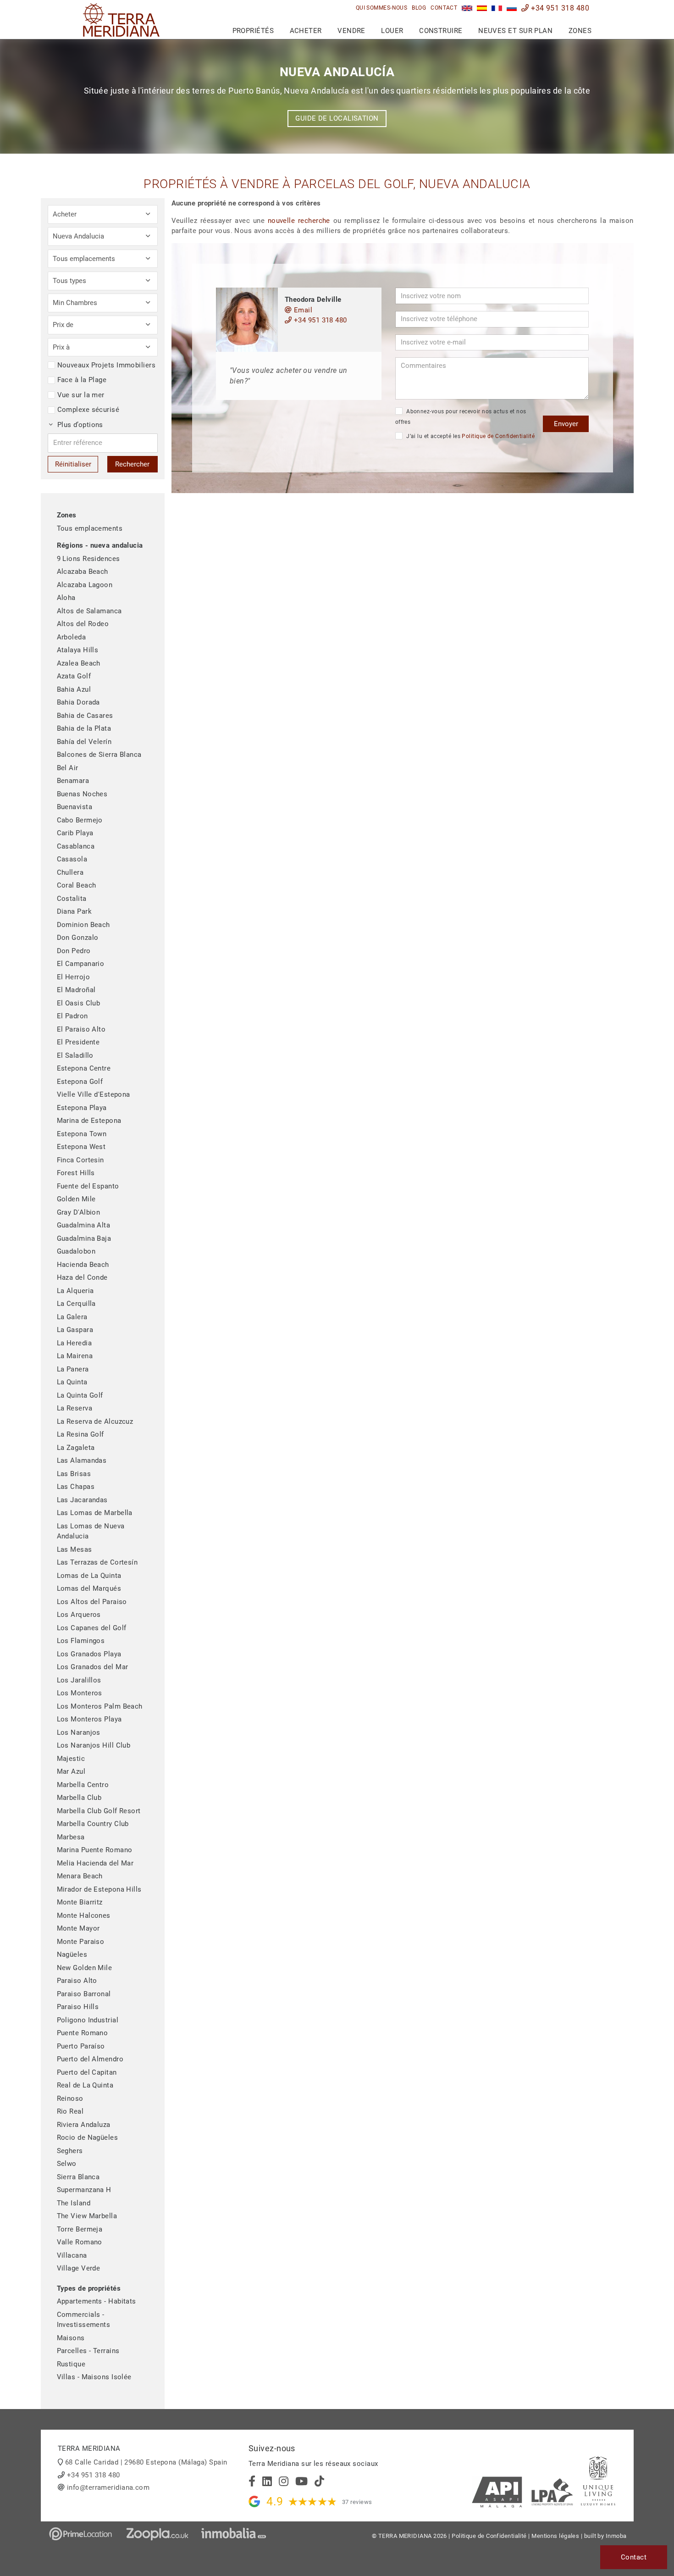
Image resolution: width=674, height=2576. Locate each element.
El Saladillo (75, 1055)
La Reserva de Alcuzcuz (95, 1421)
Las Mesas (75, 1549)
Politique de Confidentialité (498, 436)
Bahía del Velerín (84, 742)
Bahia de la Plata (84, 728)
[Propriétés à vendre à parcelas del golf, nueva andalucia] (497, 8)
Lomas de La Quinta (89, 1576)
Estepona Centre (84, 1068)
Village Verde (79, 2268)
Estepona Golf (80, 1082)
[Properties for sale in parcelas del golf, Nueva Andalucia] (467, 8)
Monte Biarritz (80, 1902)
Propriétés (253, 31)
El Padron (72, 1016)
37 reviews (357, 2502)
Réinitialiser (73, 464)
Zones (580, 31)
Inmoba (616, 2536)
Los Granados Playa (89, 1654)
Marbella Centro (83, 1785)
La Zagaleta (76, 1448)
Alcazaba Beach (83, 572)
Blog (419, 8)
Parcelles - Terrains (88, 2351)
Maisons (71, 2338)
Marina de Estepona (89, 1121)
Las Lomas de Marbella (95, 1513)
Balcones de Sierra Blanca (99, 755)
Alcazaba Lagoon (85, 585)
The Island (74, 2203)
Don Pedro (74, 951)
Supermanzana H (84, 2190)
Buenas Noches (82, 794)
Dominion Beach (83, 925)
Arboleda (72, 637)
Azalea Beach (79, 663)
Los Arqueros (79, 1615)
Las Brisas (74, 1474)
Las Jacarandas (82, 1500)
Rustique (71, 2364)
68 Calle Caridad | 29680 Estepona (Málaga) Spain (146, 2462)
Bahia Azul (74, 689)
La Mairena (75, 1356)
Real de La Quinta (85, 2085)
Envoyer (566, 424)
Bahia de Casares (85, 716)
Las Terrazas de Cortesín (97, 1562)
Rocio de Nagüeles (88, 2137)
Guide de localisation (337, 118)
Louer (392, 31)
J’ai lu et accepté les (470, 436)
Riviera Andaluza (84, 2125)
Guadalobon (76, 1251)
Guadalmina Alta (84, 1225)
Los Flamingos (81, 1641)
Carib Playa (75, 833)
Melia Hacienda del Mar (95, 1863)
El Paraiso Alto (81, 1029)
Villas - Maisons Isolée (94, 2377)
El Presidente (78, 1042)
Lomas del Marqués (89, 1588)
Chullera (70, 872)
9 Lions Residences (88, 559)
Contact (444, 8)
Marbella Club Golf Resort (99, 1811)
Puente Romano (83, 2033)
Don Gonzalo (78, 938)
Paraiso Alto (77, 1981)
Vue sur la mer (81, 395)
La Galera (72, 1317)
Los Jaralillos (79, 1680)
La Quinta (72, 1382)
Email (302, 310)
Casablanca (76, 846)
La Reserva (75, 1408)
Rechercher (132, 464)
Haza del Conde (82, 1277)
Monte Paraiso (81, 1942)
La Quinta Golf (80, 1395)
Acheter (306, 31)
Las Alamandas (82, 1460)
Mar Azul (71, 1771)
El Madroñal (76, 990)
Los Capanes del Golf (92, 1628)
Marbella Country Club (93, 1824)
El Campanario (81, 964)
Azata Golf (74, 676)
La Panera (73, 1369)
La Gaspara (75, 1330)
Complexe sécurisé (88, 410)
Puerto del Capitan (87, 2072)
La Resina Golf (80, 1434)
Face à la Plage (82, 380)
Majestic (71, 1759)
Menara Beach (80, 1876)
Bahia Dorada (78, 702)
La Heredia (75, 1343)
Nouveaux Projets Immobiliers (107, 365)
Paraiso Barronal (84, 1994)
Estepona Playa (82, 1108)
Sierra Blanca (78, 2177)
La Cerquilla (76, 1304)
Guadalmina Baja (84, 1238)
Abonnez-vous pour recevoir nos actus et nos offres (461, 417)
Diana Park (75, 911)
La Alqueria (75, 1291)
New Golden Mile (85, 1968)
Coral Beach (77, 885)
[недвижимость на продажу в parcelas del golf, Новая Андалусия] (512, 8)
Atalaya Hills (78, 650)
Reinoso (70, 2099)
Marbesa (71, 1837)
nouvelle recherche (299, 221)
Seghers (70, 2151)
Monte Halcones (84, 1915)
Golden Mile (76, 1199)
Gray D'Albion (79, 1212)
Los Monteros (80, 1693)
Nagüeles (72, 1954)
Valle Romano (80, 2242)
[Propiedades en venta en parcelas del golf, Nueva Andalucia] (482, 8)
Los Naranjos (79, 1732)
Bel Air (68, 768)
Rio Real (70, 2111)
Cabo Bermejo (80, 820)
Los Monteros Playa (89, 1719)
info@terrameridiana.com (108, 2487)
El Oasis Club (79, 1003)
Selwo (67, 2164)
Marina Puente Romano (95, 1850)
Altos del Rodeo (83, 624)
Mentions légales (555, 2536)
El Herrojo (74, 977)
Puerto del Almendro (90, 2059)
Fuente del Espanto (88, 1186)
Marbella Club (79, 1798)
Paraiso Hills (78, 2007)
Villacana (72, 2255)
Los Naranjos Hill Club (94, 1745)
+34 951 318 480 (559, 8)
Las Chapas (76, 1487)
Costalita (72, 899)
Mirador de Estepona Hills (99, 1889)
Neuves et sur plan (515, 31)
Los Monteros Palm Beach (100, 1706)
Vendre (351, 31)
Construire (441, 31)
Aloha (66, 598)
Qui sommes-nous (382, 8)
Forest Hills (76, 1173)
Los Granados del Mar (93, 1667)
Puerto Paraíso (81, 2046)
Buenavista (75, 807)
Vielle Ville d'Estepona (94, 1094)
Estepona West (81, 1147)
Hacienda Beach (83, 1265)
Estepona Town (82, 1134)
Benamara (73, 781)
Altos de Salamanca (89, 611)
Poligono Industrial (88, 2020)
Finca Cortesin (80, 1160)
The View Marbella (87, 2216)
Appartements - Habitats (97, 2301)
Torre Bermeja (80, 2229)
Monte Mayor (78, 1928)
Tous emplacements (90, 528)
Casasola (72, 859)
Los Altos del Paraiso (92, 1602)
